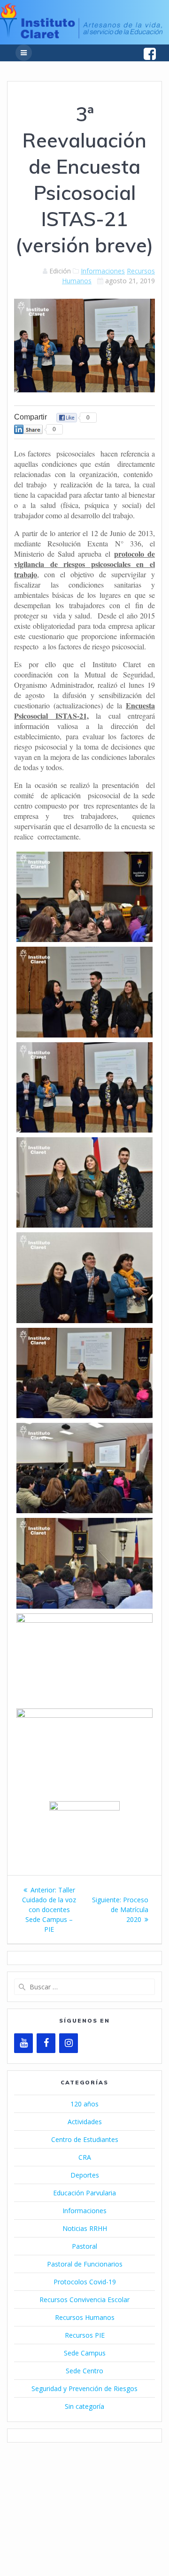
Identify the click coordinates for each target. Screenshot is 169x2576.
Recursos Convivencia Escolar (84, 2300)
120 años (84, 2104)
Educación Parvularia (84, 2193)
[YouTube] (23, 2043)
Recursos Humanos (85, 2317)
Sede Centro (84, 2371)
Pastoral (84, 2246)
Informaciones (103, 271)
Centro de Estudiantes (85, 2139)
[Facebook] (46, 2043)
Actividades (85, 2122)
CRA (85, 2157)
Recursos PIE (85, 2335)
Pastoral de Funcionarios (85, 2264)
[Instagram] (69, 2043)
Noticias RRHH (85, 2228)
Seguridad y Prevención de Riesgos (84, 2388)
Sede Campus (85, 2353)
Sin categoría (84, 2406)
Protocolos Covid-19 (85, 2282)
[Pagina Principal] (81, 36)
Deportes (85, 2175)
